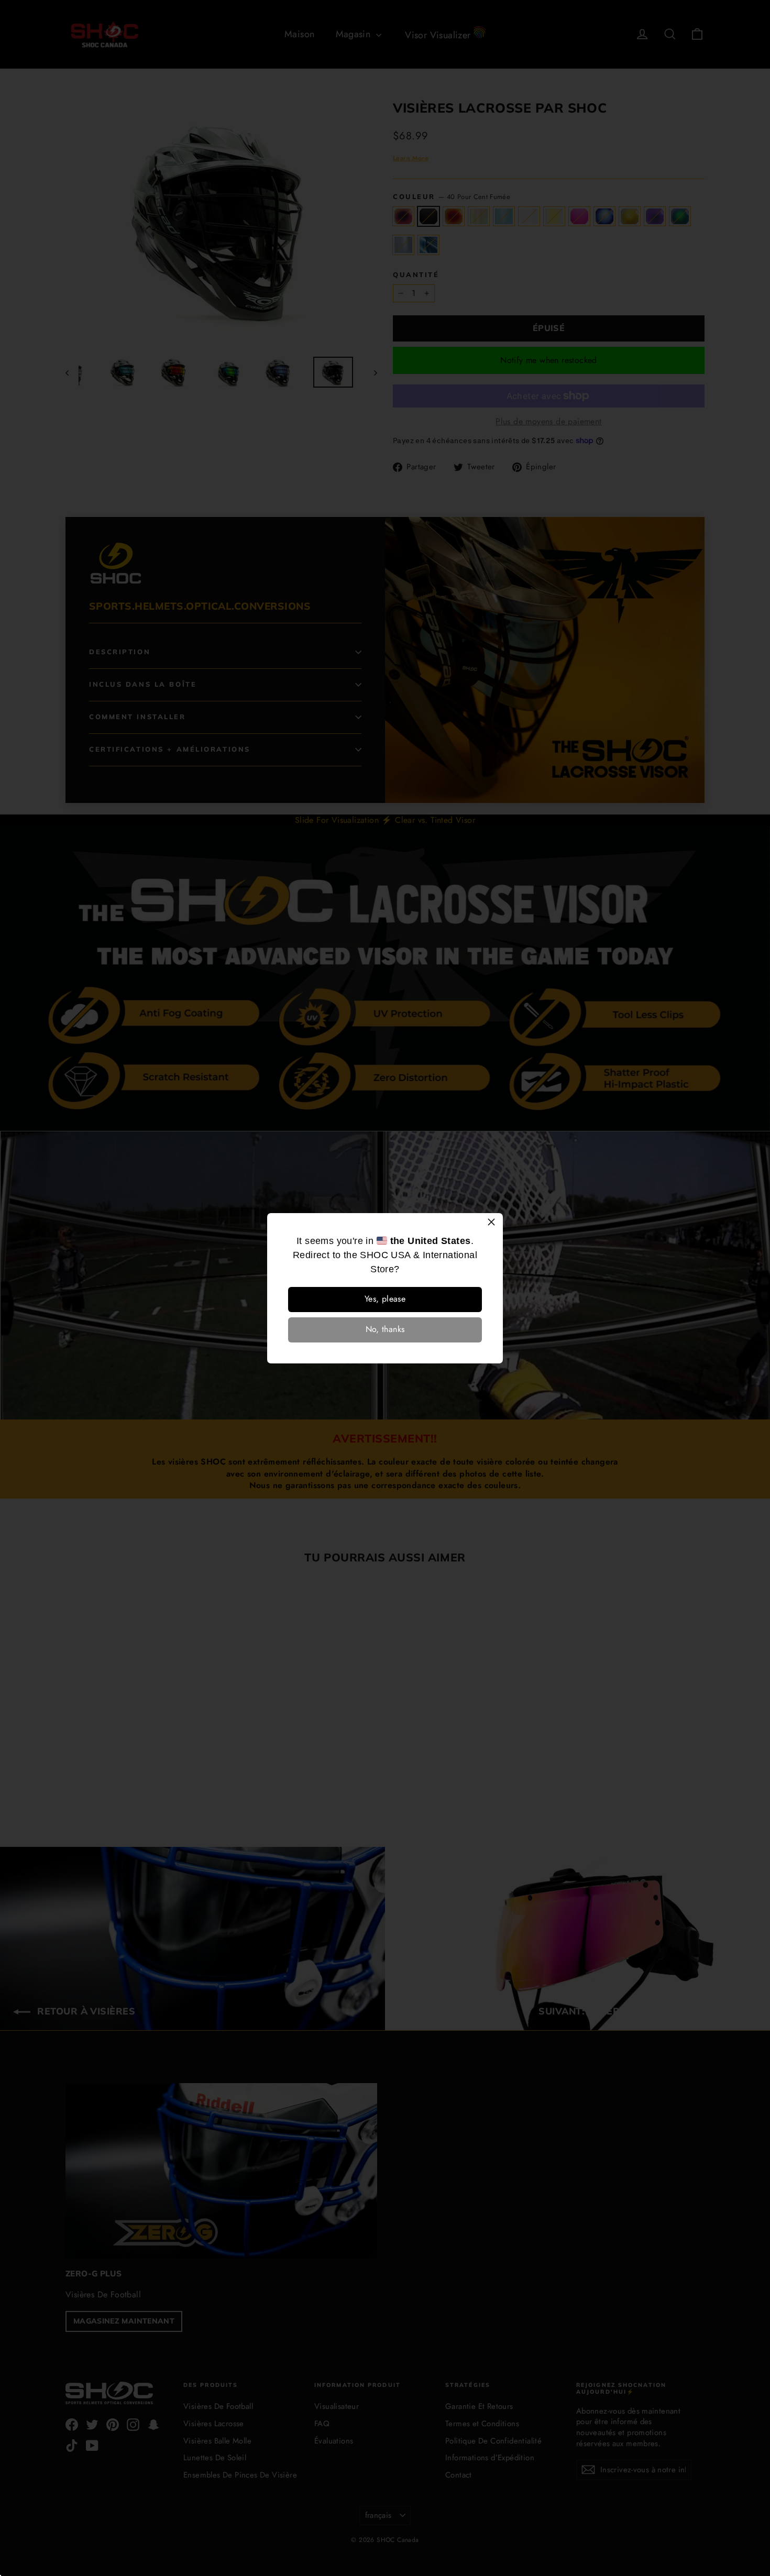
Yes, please (385, 1299)
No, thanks (385, 1329)
